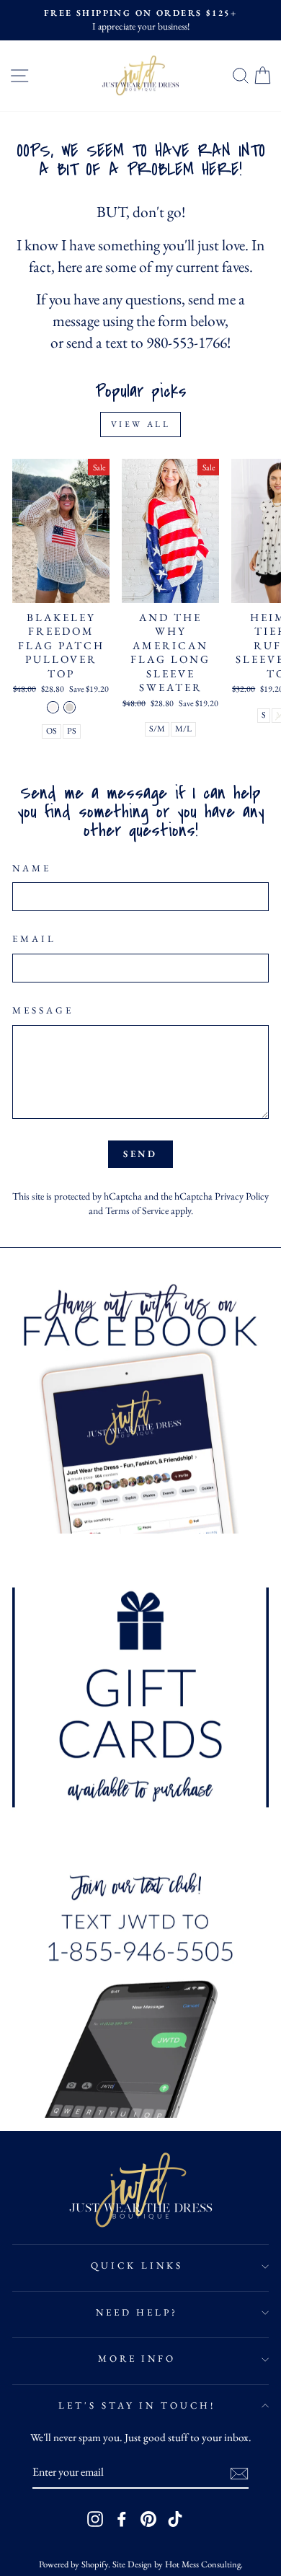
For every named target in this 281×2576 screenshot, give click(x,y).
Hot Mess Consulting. (204, 2564)
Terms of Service (137, 1210)
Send (141, 1154)
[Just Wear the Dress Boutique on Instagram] (95, 2519)
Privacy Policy (242, 1196)
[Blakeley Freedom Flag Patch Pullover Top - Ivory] (53, 707)
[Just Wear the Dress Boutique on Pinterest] (148, 2519)
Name (32, 868)
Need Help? (137, 2312)
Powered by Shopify (73, 2564)
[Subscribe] (239, 2473)
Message (43, 1010)
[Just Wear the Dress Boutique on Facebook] (122, 2519)
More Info (137, 2359)
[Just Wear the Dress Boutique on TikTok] (175, 2519)
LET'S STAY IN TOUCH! (137, 2405)
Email (34, 939)
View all (141, 424)
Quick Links (137, 2265)
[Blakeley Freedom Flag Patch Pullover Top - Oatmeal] (70, 707)
